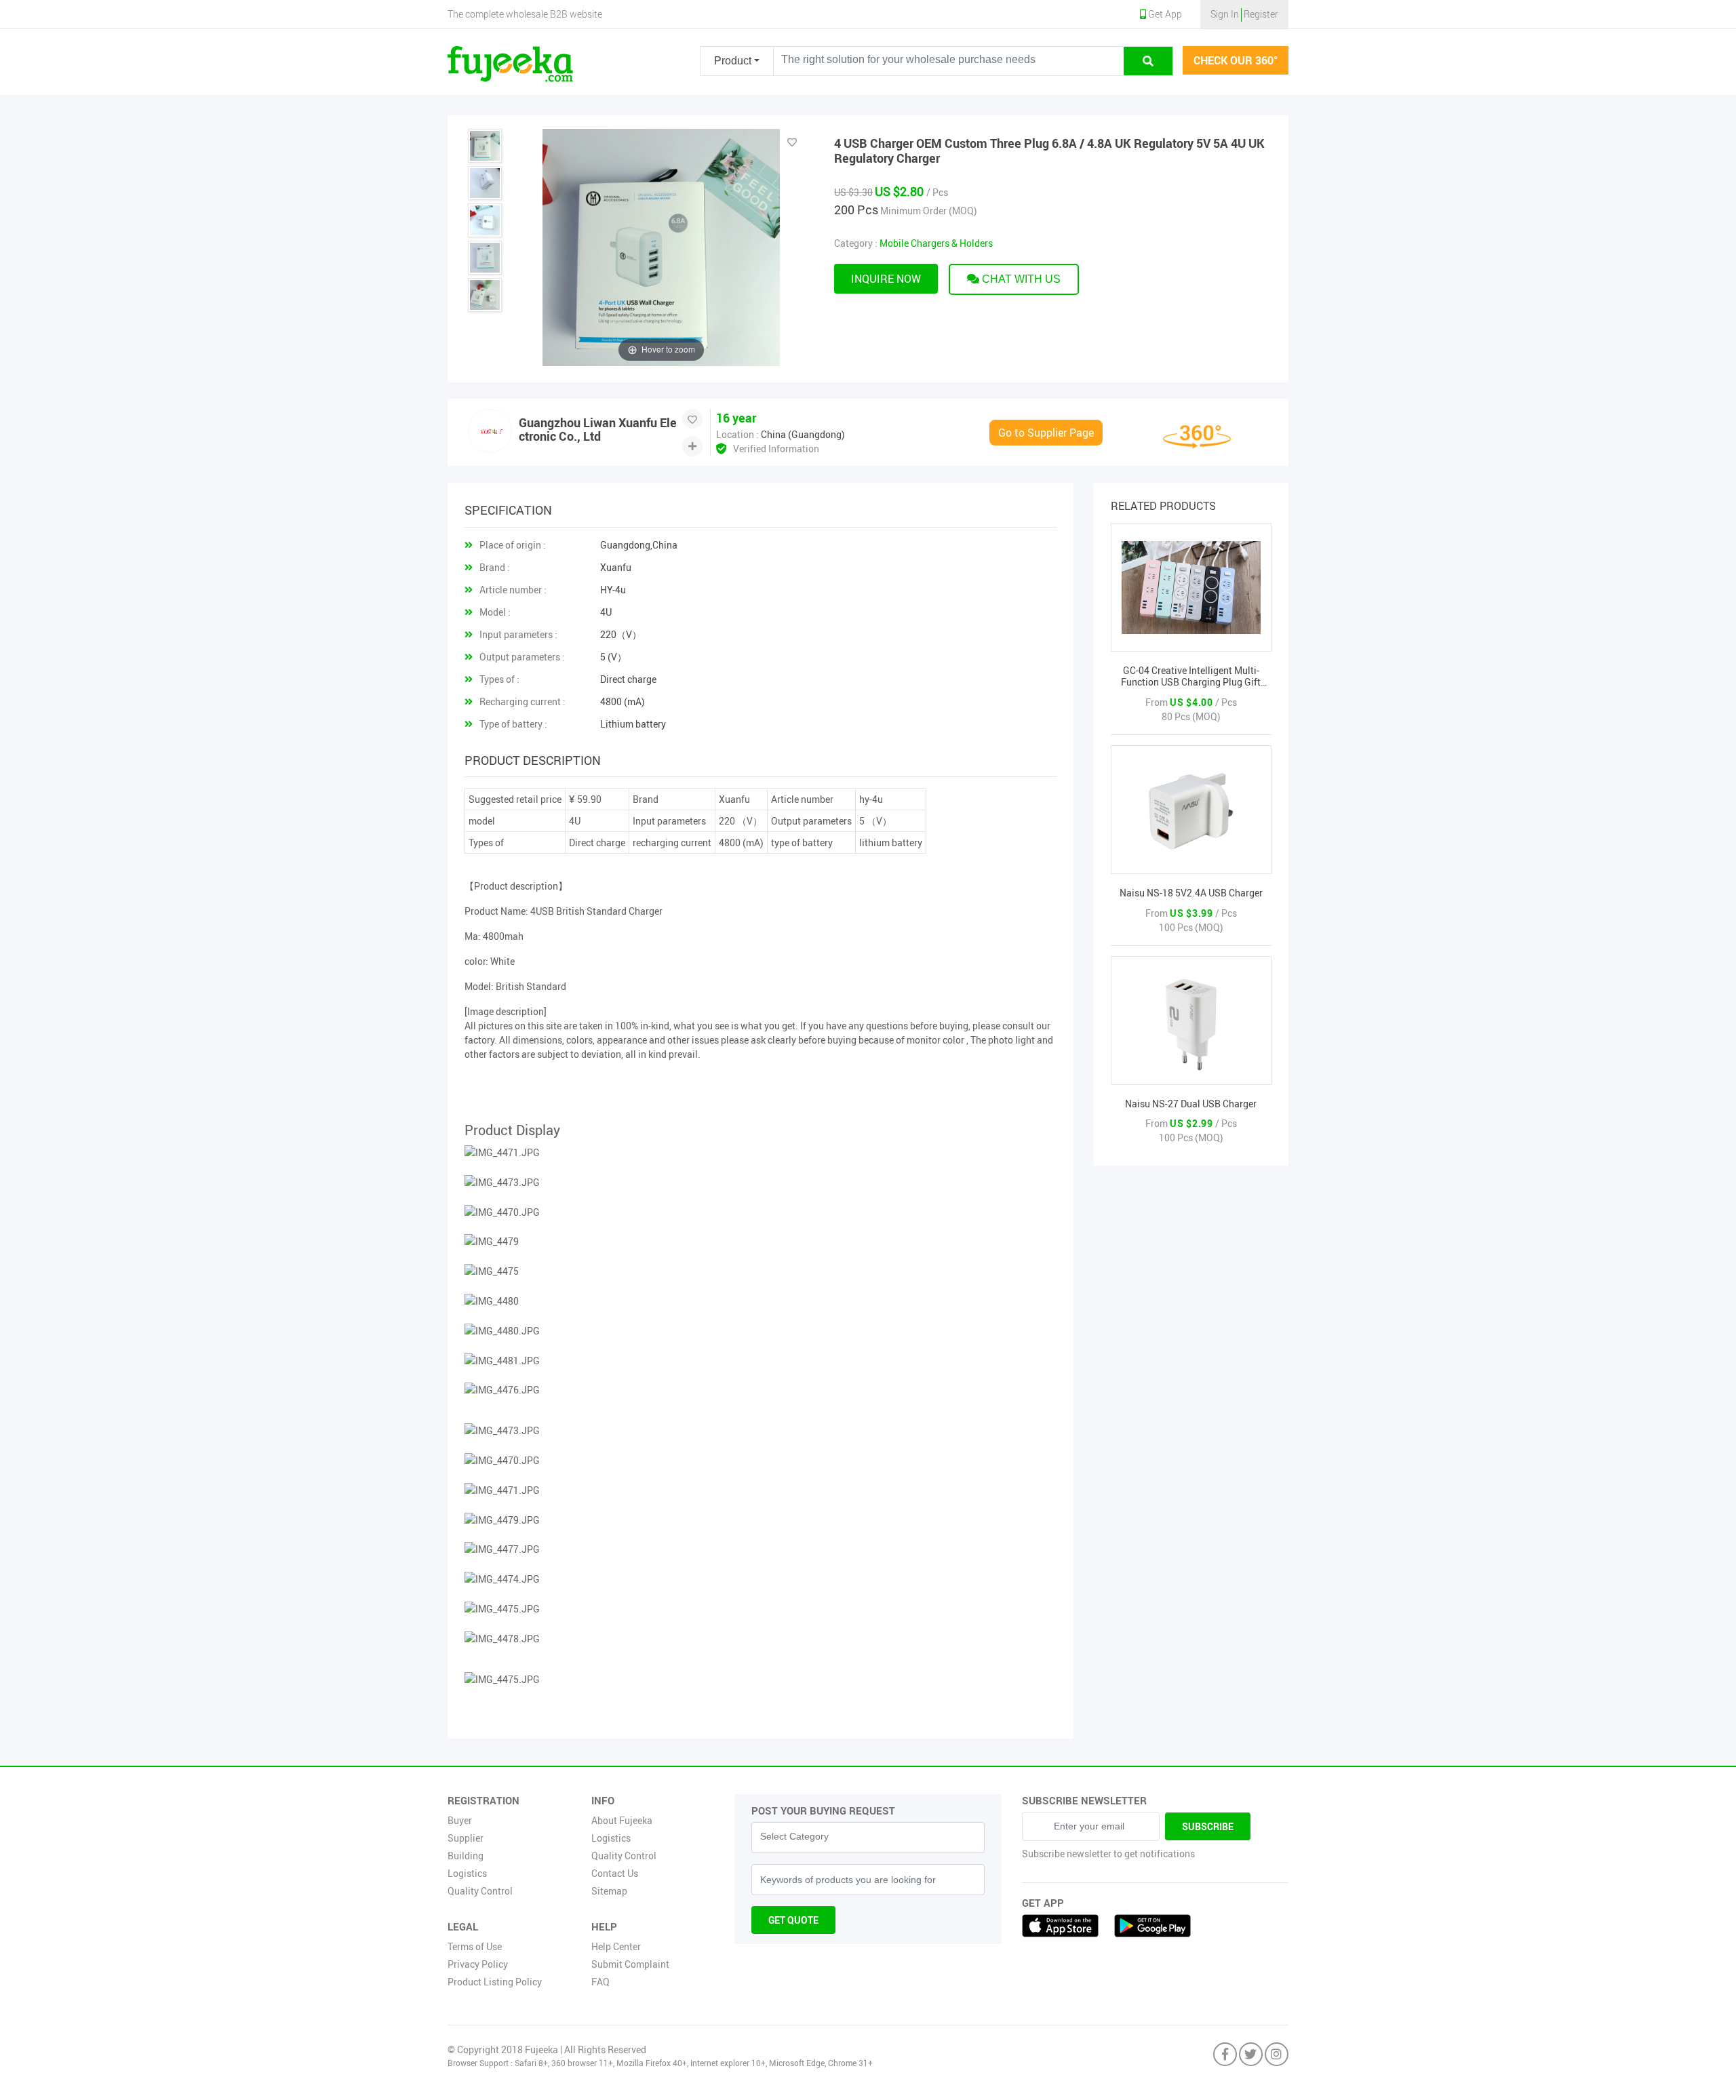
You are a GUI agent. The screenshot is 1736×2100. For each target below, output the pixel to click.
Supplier (466, 1838)
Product (733, 61)
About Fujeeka (622, 1820)
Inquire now (886, 279)
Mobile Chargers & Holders (936, 243)
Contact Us (615, 1873)
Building (466, 1856)
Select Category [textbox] (794, 1836)
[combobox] (868, 1838)
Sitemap (609, 1891)
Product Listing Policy (495, 1982)
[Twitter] (1251, 2055)
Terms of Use (475, 1946)
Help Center (616, 1946)
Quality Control (480, 1891)
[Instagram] (1277, 2055)
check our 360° (1236, 60)
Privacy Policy (478, 1964)
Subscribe (1208, 1826)
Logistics (467, 1873)
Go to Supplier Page (1046, 433)
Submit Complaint (630, 1964)
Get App (1164, 14)
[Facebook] (1225, 2055)
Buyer (460, 1820)
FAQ (600, 1982)
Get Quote (793, 1920)
